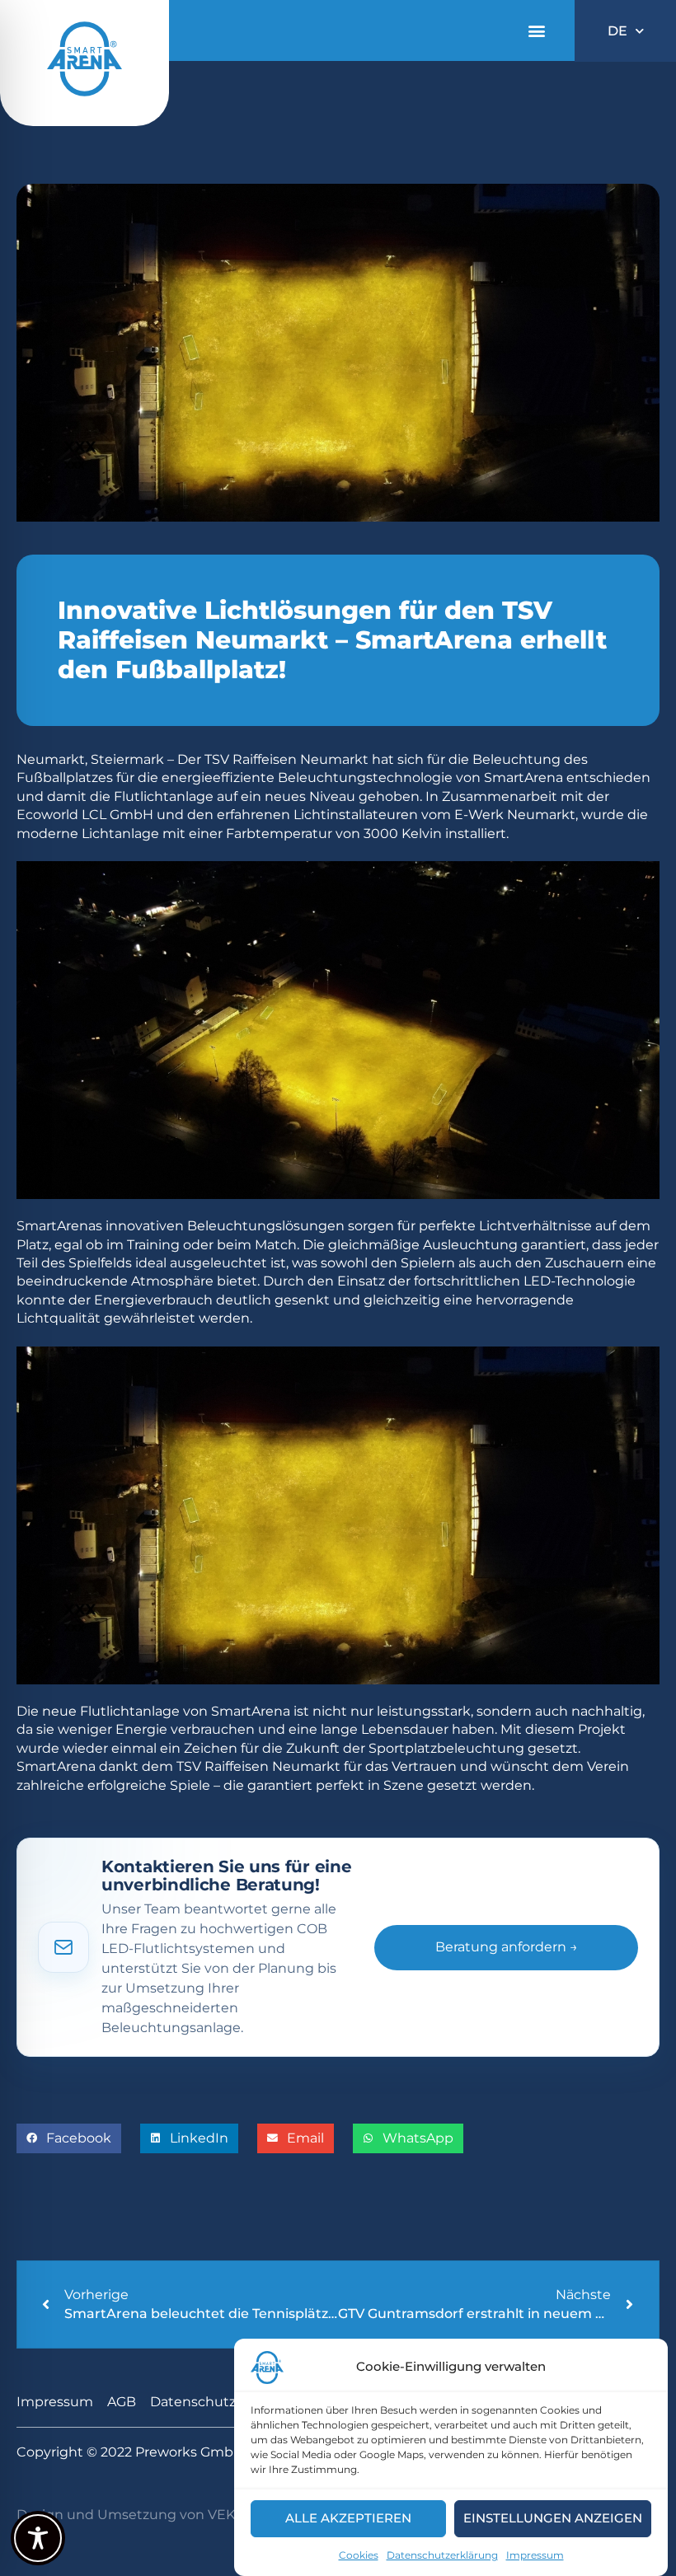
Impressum (535, 2555)
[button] (536, 31)
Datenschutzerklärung (442, 2555)
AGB (122, 2402)
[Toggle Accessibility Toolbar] (38, 2538)
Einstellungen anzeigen (553, 2518)
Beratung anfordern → (507, 1947)
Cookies (359, 2555)
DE (617, 31)
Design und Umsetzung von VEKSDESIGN (156, 2515)
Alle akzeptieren (348, 2518)
